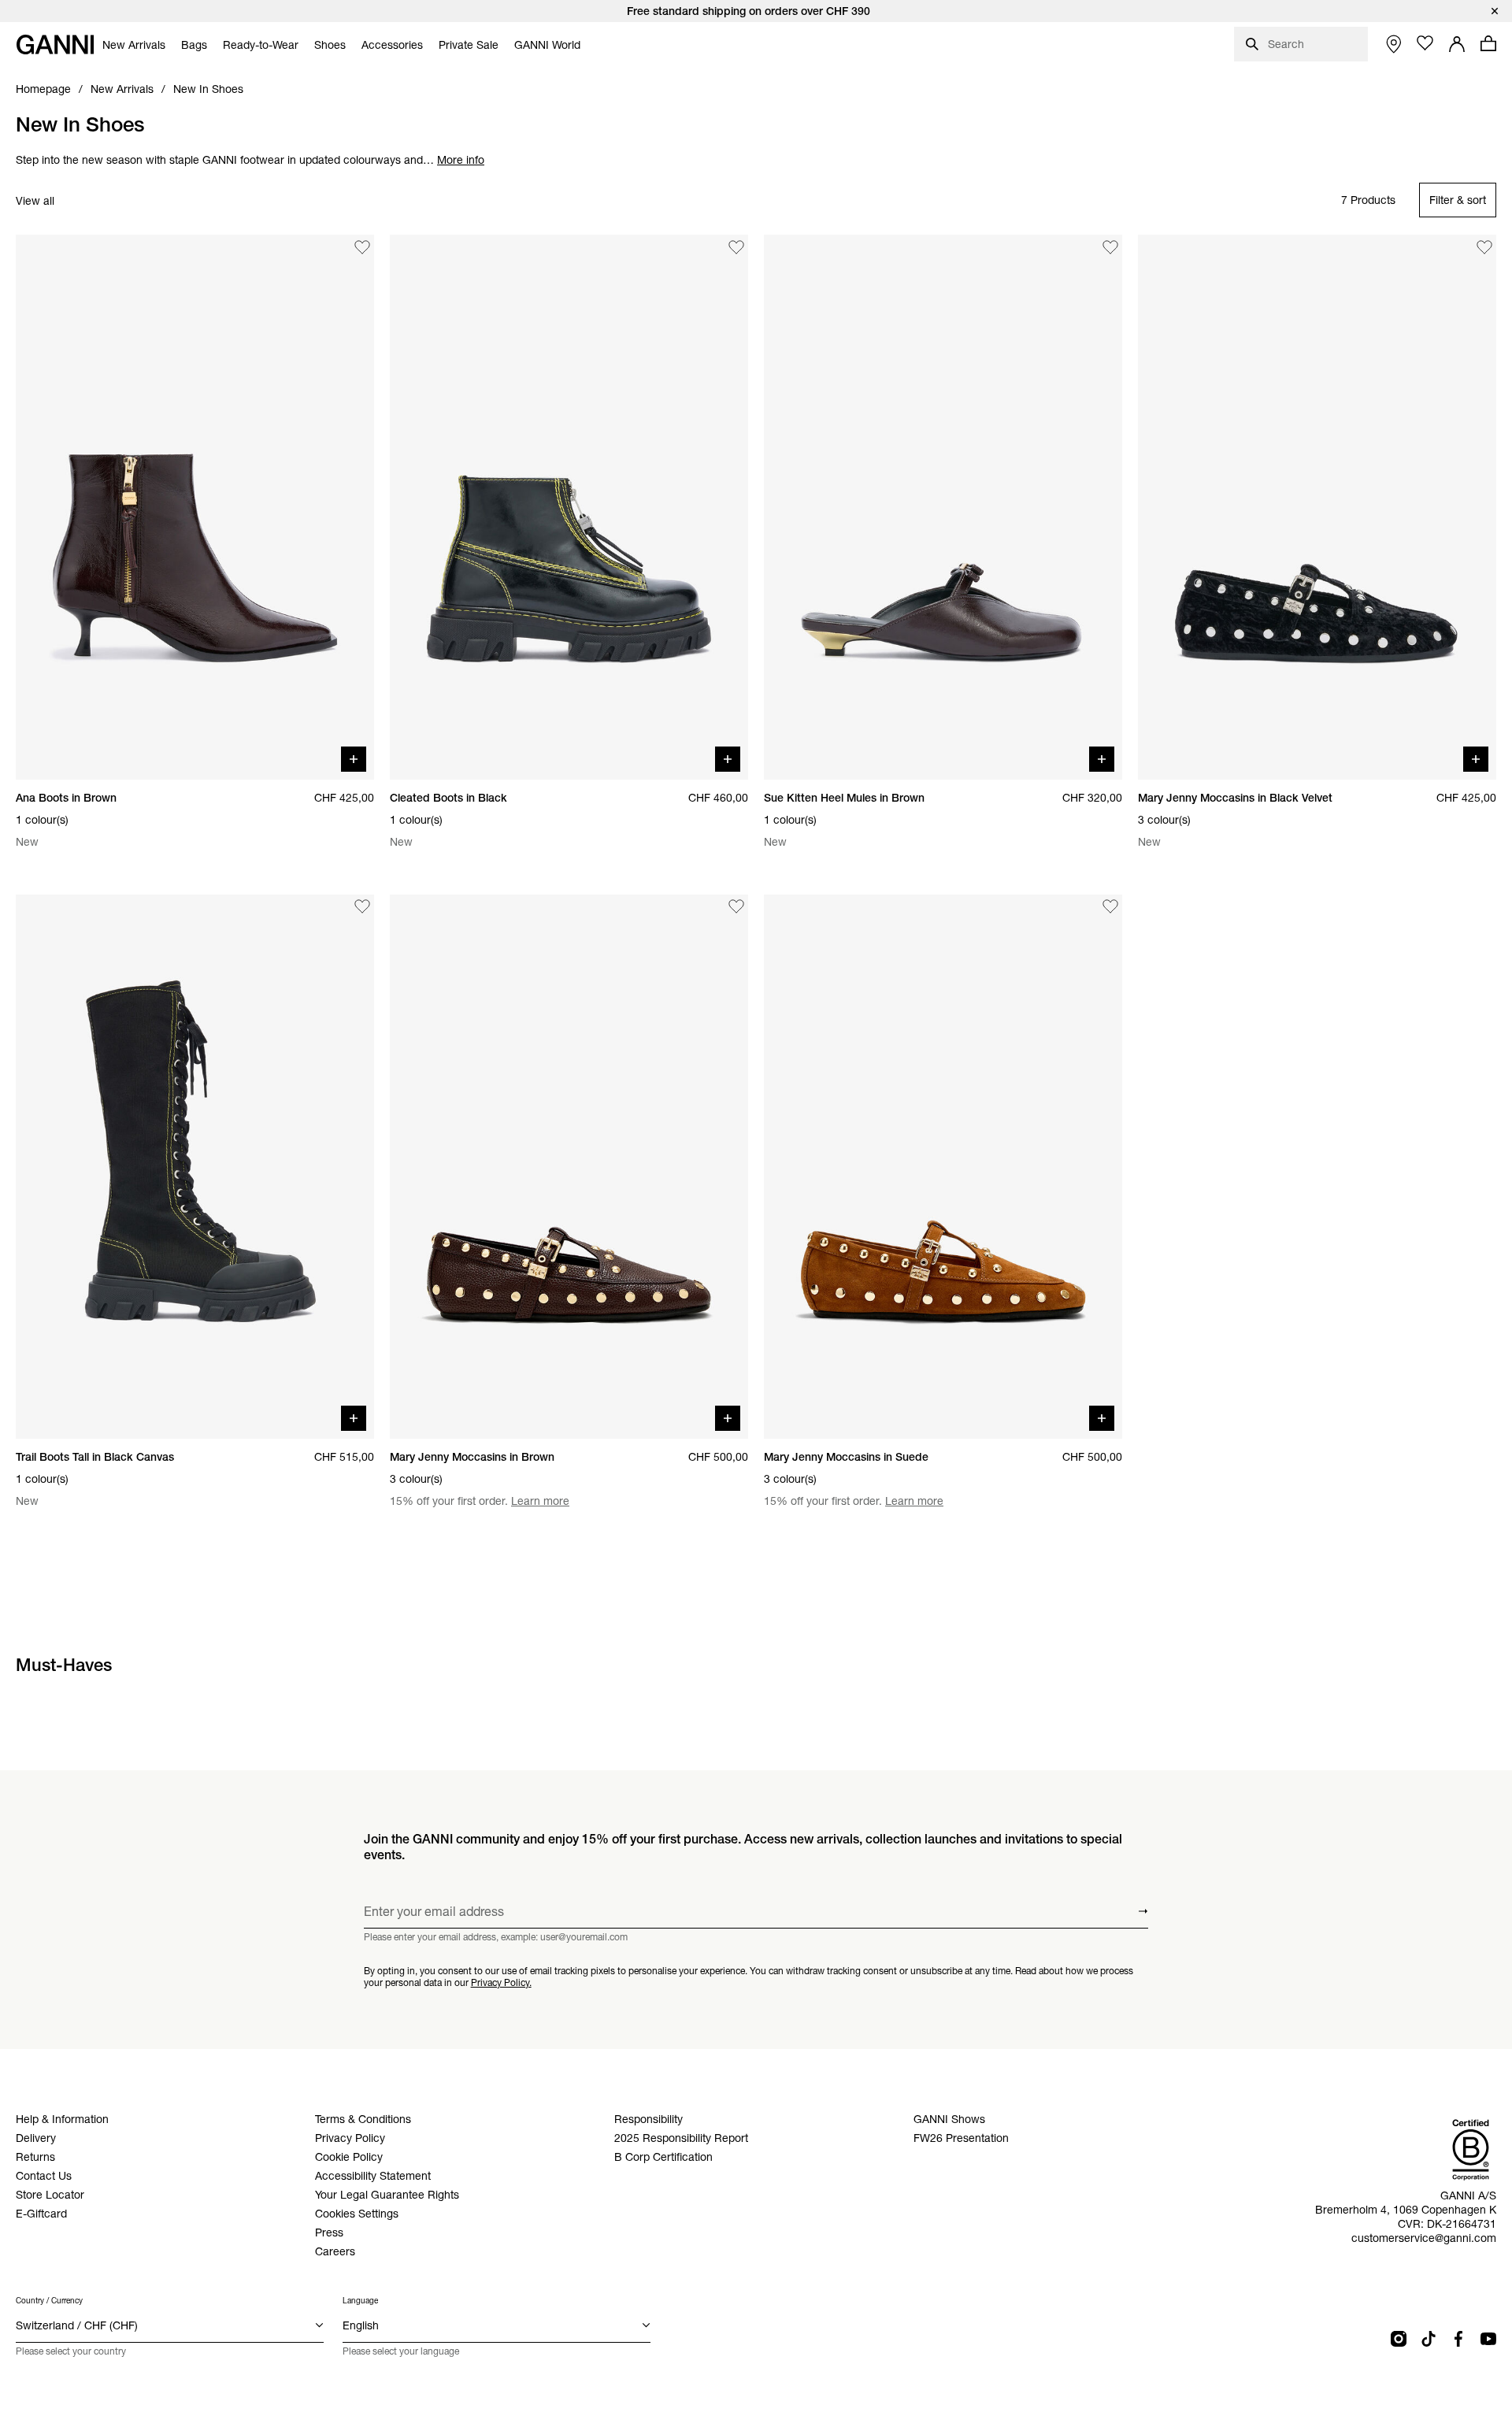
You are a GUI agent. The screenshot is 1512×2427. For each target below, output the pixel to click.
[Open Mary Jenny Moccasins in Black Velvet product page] (1317, 507)
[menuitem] (134, 45)
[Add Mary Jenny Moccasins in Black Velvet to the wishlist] (1484, 247)
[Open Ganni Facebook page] (1458, 2339)
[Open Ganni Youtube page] (1488, 2339)
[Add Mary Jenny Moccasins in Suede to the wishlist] (1110, 907)
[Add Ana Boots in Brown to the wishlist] (362, 247)
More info (461, 160)
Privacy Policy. (501, 1982)
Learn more (540, 1501)
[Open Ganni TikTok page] (1429, 2339)
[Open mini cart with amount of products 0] (1488, 43)
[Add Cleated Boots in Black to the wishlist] (736, 247)
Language (360, 2301)
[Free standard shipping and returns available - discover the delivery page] (756, 11)
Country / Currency (49, 2301)
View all (35, 201)
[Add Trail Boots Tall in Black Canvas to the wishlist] (362, 907)
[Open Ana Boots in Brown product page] (195, 507)
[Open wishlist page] (1425, 43)
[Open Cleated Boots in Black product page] (569, 507)
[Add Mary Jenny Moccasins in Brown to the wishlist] (736, 907)
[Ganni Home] (55, 44)
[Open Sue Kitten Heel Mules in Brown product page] (943, 507)
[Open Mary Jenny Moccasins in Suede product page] (943, 1167)
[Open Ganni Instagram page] (1399, 2339)
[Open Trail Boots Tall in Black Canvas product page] (195, 1167)
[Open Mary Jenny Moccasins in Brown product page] (569, 1167)
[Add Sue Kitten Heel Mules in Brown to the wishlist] (1110, 247)
